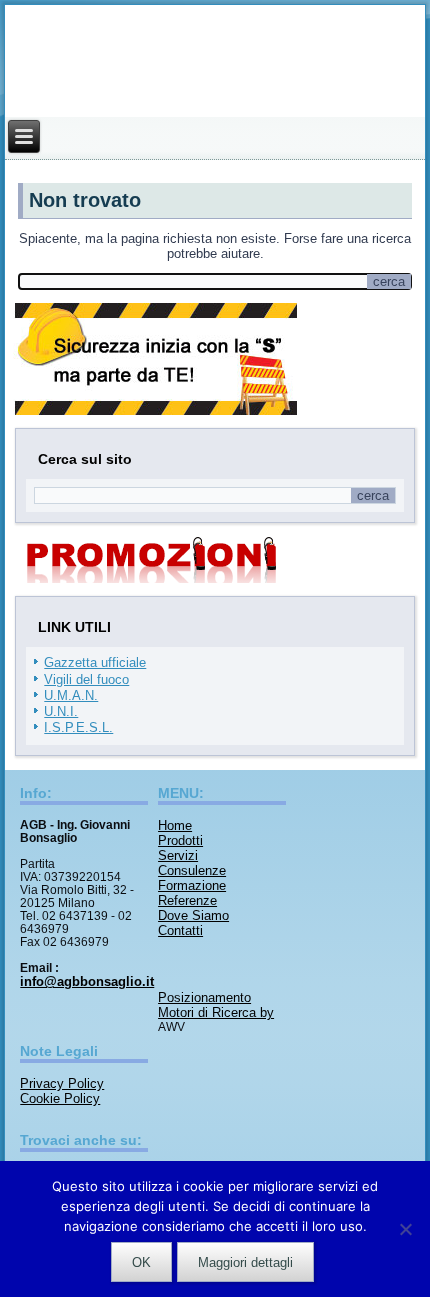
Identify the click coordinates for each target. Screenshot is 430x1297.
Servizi (178, 855)
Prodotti (180, 840)
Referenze (187, 900)
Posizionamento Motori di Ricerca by (216, 1005)
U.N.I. (61, 711)
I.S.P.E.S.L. (78, 727)
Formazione (192, 885)
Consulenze (192, 870)
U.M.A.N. (71, 695)
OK (141, 1262)
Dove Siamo (193, 915)
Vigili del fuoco (86, 679)
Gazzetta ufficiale (95, 662)
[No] (405, 1229)
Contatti (180, 930)
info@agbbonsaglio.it (87, 981)
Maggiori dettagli (245, 1262)
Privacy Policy (62, 1083)
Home (175, 825)
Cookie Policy (60, 1098)
